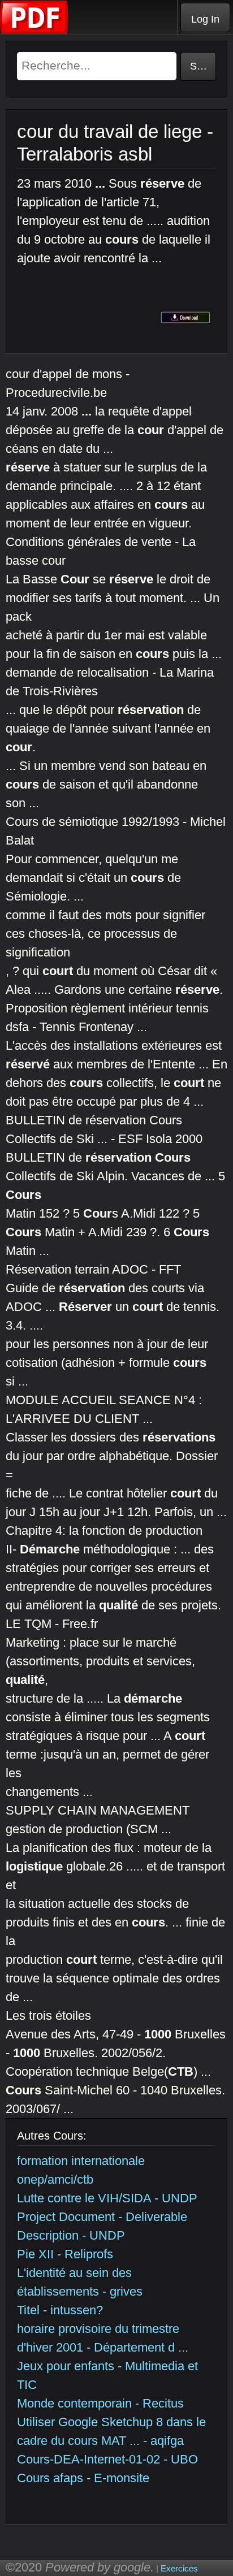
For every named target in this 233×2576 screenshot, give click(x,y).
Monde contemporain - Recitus (100, 2403)
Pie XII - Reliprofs (65, 2254)
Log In (205, 19)
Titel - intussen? (60, 2310)
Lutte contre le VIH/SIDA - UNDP (107, 2198)
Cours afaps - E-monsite (83, 2478)
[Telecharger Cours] (34, 31)
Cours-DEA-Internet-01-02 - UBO (107, 2459)
